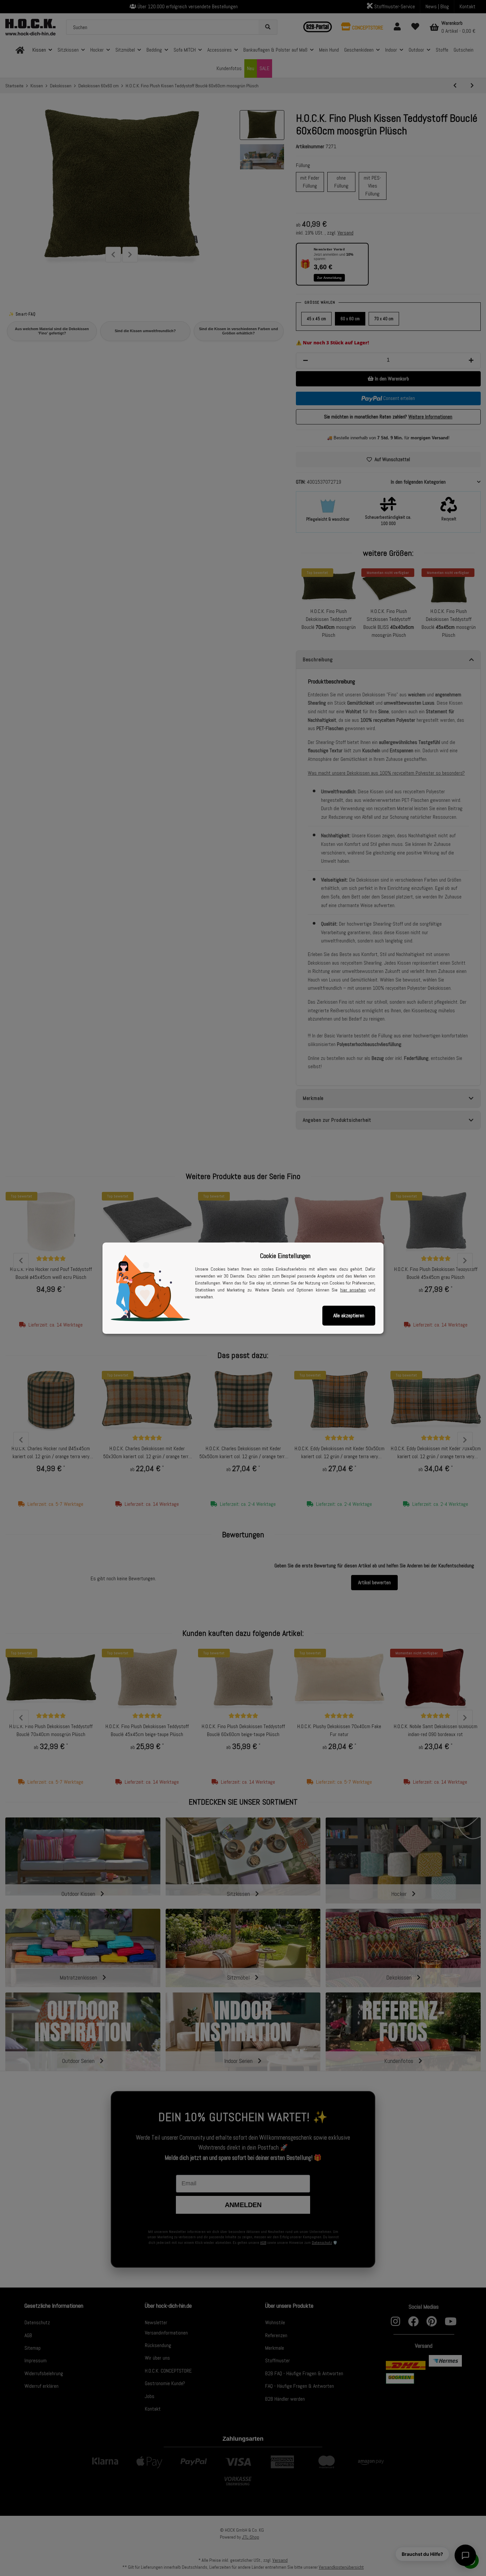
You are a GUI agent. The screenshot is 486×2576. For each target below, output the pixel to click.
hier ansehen (353, 1290)
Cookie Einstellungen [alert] (285, 1256)
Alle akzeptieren (349, 1315)
